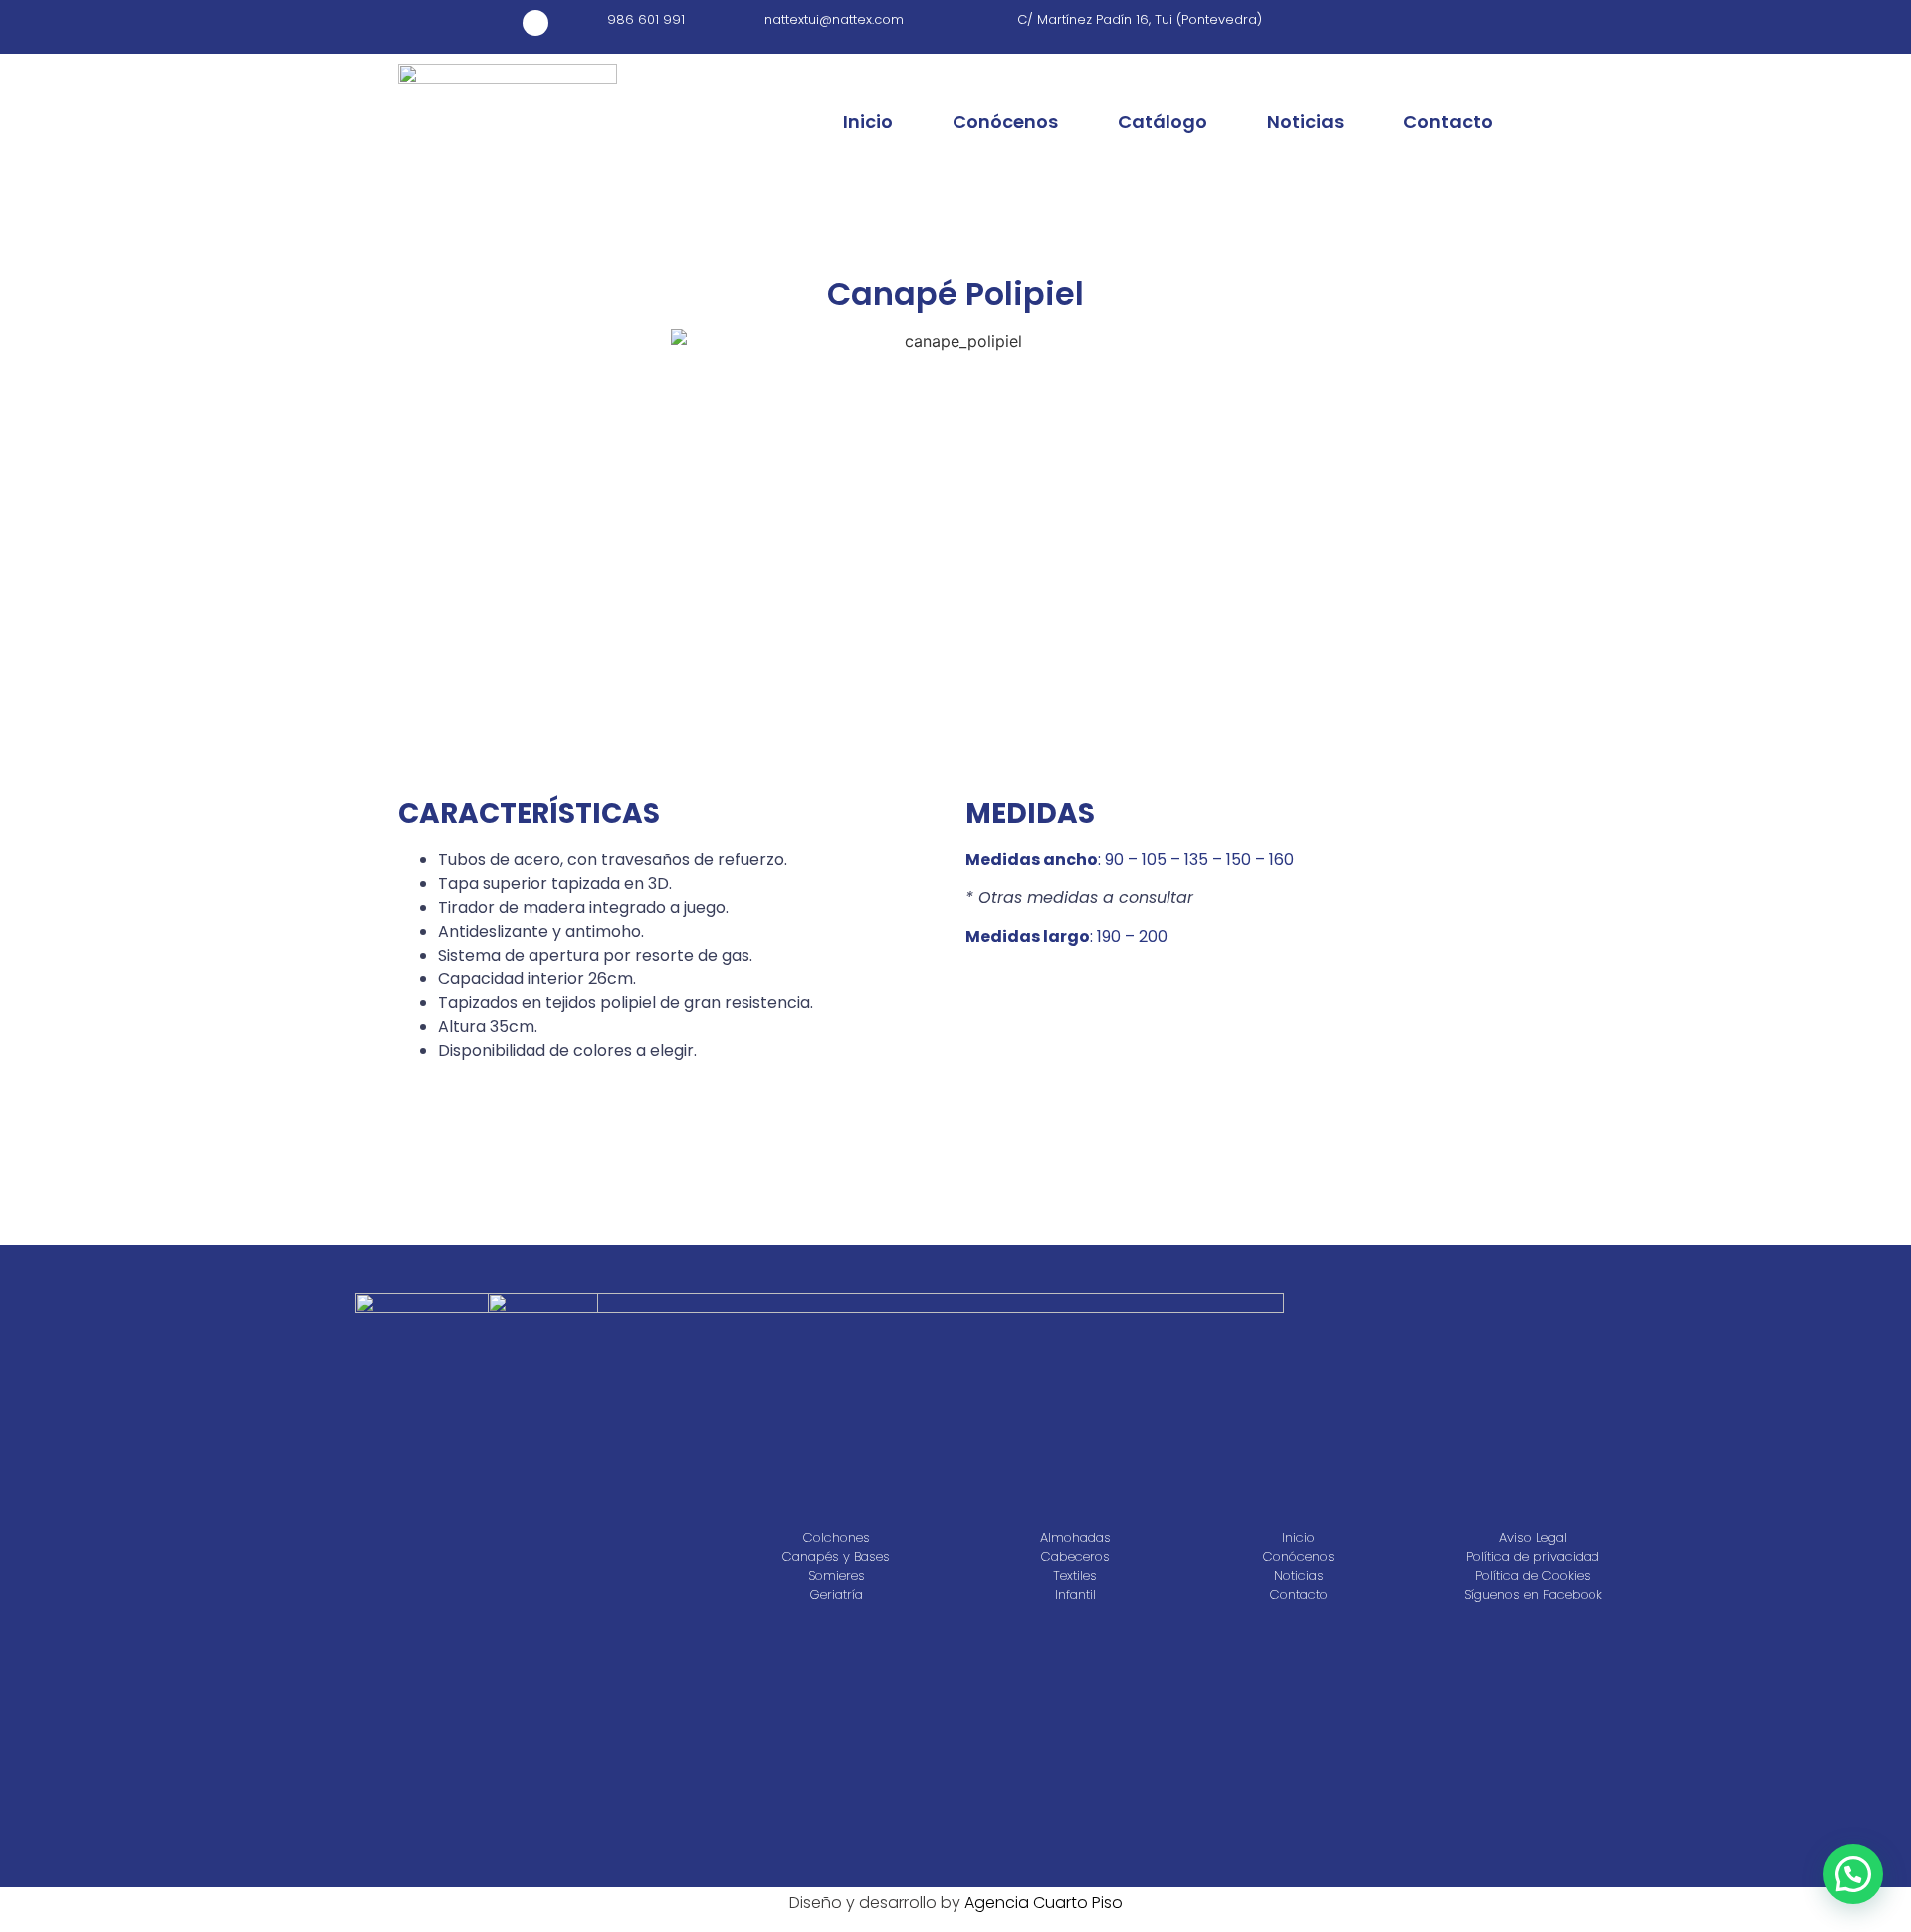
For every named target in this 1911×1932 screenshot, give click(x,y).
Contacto (1448, 122)
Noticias (1305, 122)
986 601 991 (646, 19)
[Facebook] (535, 23)
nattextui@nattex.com (834, 19)
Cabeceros (1075, 1557)
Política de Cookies (1533, 1576)
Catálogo (1163, 122)
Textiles (1075, 1576)
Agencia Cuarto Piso (1044, 1903)
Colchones (837, 1538)
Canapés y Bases (836, 1557)
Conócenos (1005, 122)
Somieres (837, 1576)
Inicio (868, 122)
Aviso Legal (1533, 1538)
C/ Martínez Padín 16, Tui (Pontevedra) (1140, 19)
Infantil (1075, 1595)
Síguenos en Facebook (1533, 1595)
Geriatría (837, 1595)
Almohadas (1075, 1538)
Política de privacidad (1533, 1557)
